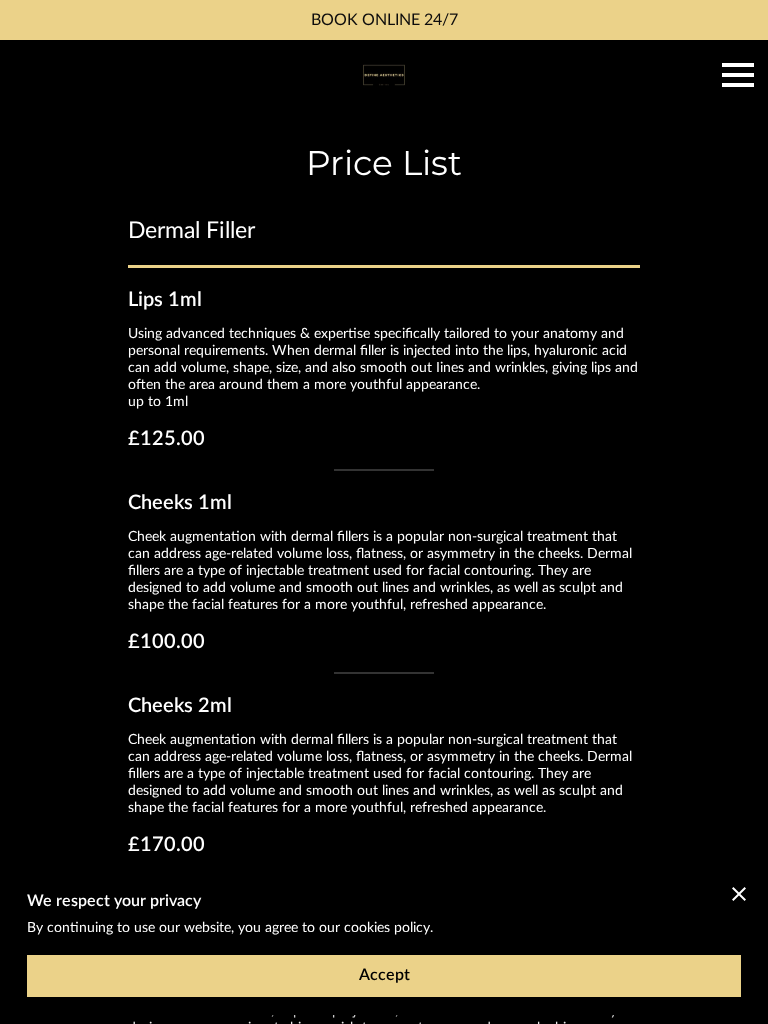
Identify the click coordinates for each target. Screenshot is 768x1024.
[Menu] (738, 75)
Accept (384, 975)
